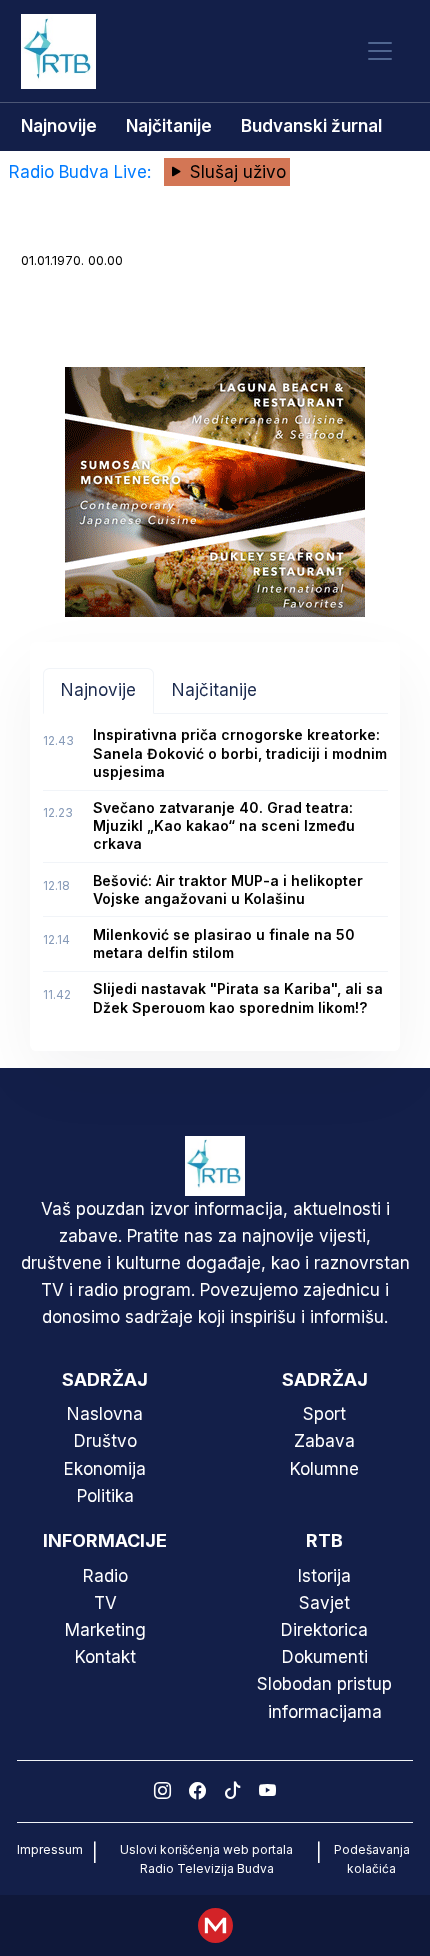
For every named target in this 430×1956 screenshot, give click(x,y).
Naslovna (105, 1414)
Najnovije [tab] (98, 690)
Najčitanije (169, 126)
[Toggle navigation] (380, 51)
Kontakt (105, 1657)
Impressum (50, 1849)
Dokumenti (325, 1657)
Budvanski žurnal (311, 126)
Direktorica (324, 1630)
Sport (324, 1414)
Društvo (105, 1441)
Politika (105, 1496)
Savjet (324, 1603)
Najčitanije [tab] (214, 690)
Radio (105, 1576)
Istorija (324, 1576)
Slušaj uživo (235, 172)
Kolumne (324, 1469)
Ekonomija (105, 1469)
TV (105, 1603)
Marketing (105, 1630)
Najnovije (59, 126)
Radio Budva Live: (82, 172)
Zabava (324, 1441)
